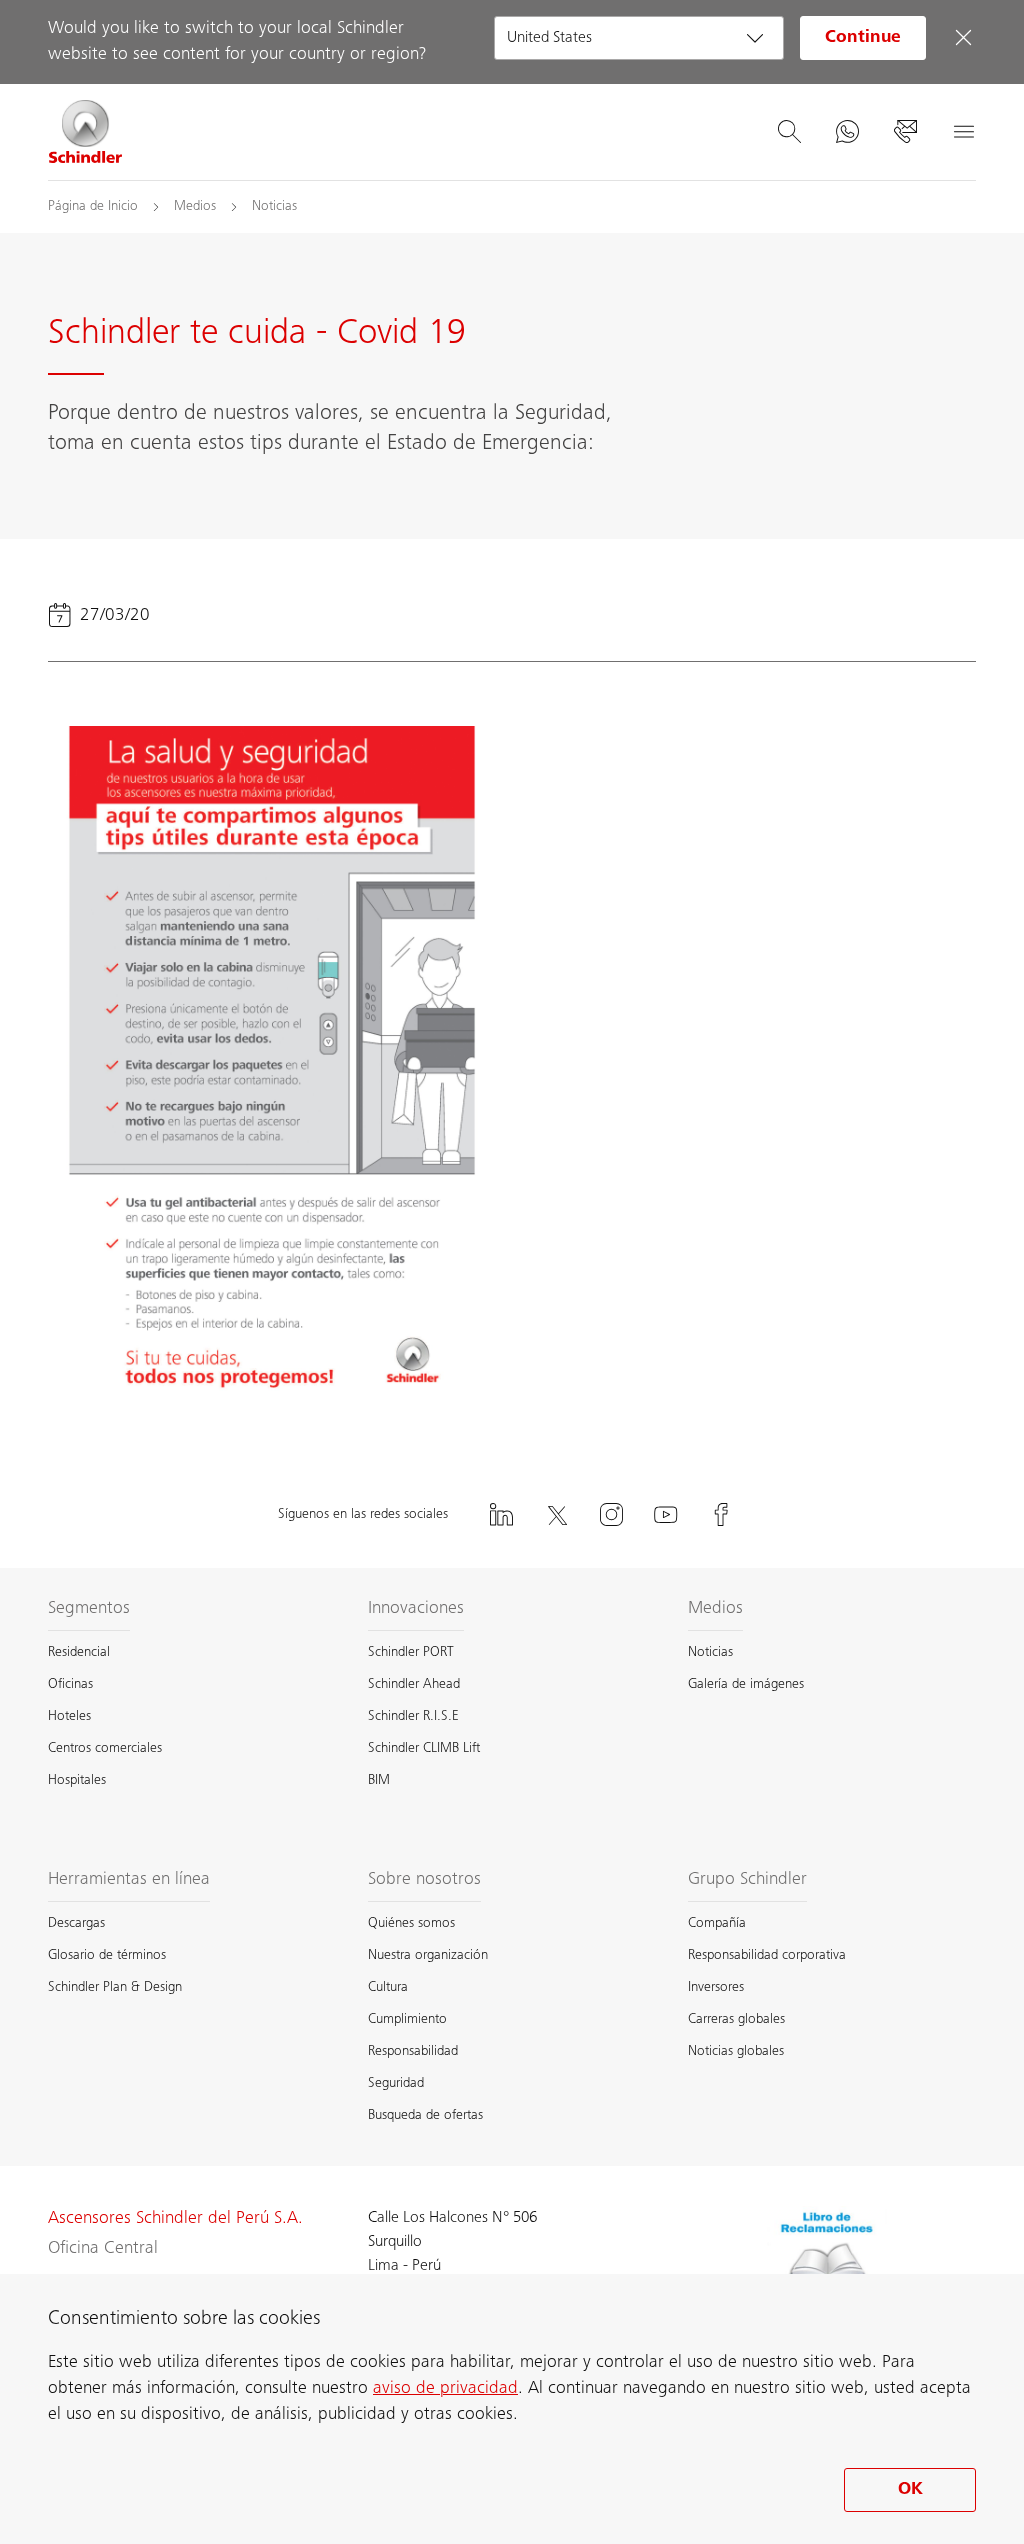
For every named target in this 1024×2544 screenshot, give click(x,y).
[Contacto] (905, 132)
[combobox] (639, 38)
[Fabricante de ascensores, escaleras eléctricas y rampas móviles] (86, 132)
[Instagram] (611, 1514)
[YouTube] (666, 1514)
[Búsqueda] (789, 132)
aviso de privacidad (445, 2389)
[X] (556, 1514)
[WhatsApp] (847, 132)
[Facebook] (721, 1514)
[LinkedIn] (501, 1514)
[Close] (963, 38)
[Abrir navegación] (963, 132)
